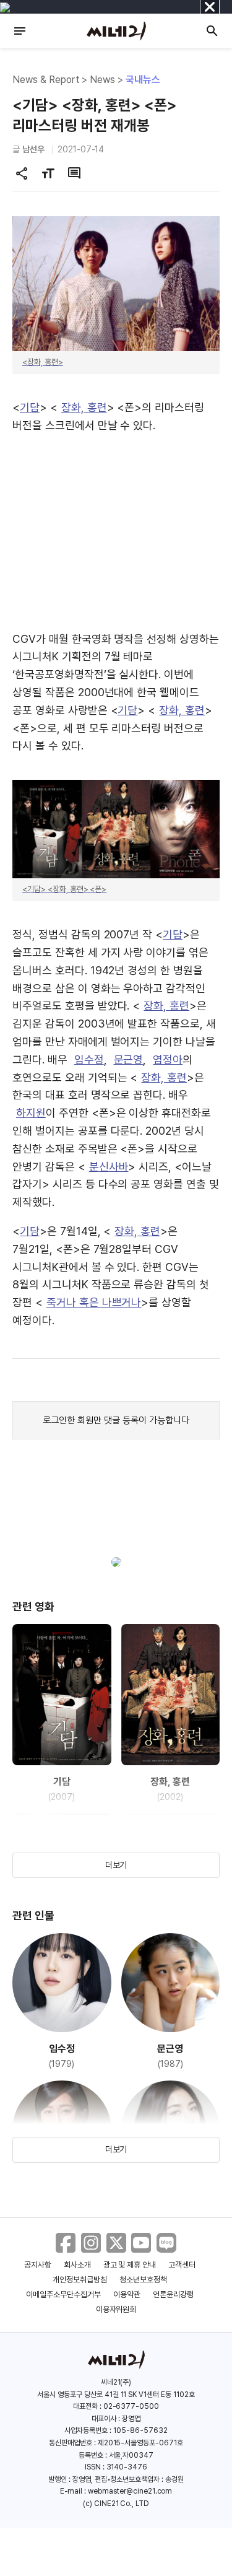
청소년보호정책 (143, 2280)
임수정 (89, 1059)
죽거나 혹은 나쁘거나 (94, 1302)
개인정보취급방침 (80, 2280)
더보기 (116, 1865)
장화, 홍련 (84, 407)
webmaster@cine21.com (130, 2491)
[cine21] (116, 31)
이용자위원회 (116, 2309)
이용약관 (127, 2294)
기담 (30, 407)
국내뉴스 (143, 80)
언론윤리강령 (173, 2294)
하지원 (31, 1113)
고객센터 (182, 2265)
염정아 (168, 1059)
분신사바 (109, 1167)
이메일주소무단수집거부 (63, 2294)
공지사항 (38, 2265)
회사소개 (77, 2265)
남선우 (33, 149)
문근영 (129, 1059)
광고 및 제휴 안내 (130, 2265)
